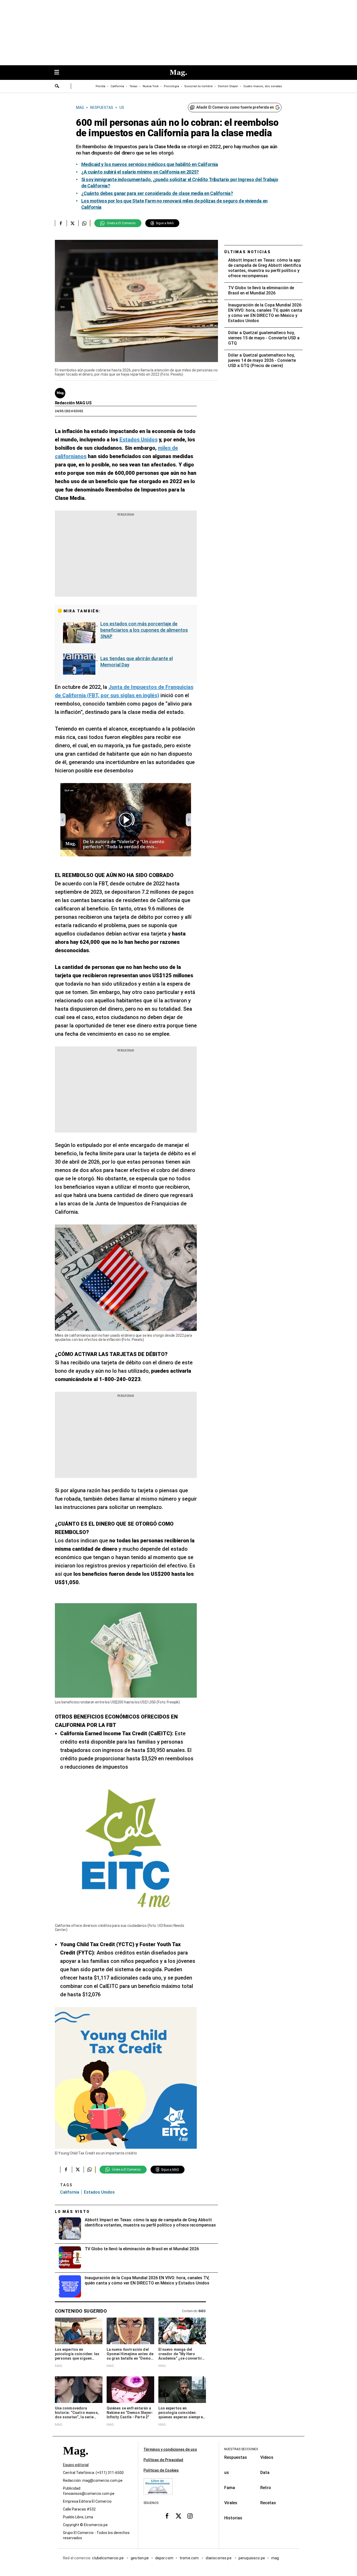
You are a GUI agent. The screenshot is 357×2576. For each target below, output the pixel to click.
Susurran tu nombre (198, 86)
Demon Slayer (228, 86)
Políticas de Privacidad (163, 2460)
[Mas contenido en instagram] (190, 2516)
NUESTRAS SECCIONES (241, 2449)
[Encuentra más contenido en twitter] (73, 223)
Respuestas (236, 2457)
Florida (100, 86)
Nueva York (151, 86)
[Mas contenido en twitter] (179, 2516)
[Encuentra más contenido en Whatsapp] (84, 223)
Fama (230, 2488)
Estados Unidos (99, 2192)
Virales (231, 2503)
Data (265, 2473)
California (117, 86)
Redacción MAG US (73, 403)
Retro (266, 2488)
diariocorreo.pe (219, 2558)
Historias (233, 2518)
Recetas (268, 2503)
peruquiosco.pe (252, 2558)
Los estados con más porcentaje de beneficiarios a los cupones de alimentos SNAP (144, 630)
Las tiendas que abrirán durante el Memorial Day (137, 662)
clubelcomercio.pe (108, 2558)
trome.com (190, 2558)
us (227, 2473)
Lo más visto (72, 2212)
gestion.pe (140, 2558)
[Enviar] (57, 87)
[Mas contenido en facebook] (167, 2516)
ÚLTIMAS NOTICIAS (248, 252)
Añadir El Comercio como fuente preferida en (235, 107)
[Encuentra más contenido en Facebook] (61, 223)
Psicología (171, 86)
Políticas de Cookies (161, 2470)
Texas (133, 86)
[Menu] (59, 73)
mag (275, 2558)
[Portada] (76, 2460)
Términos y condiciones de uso (170, 2449)
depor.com (164, 2558)
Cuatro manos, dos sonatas (263, 86)
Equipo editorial (76, 2465)
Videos (267, 2457)
